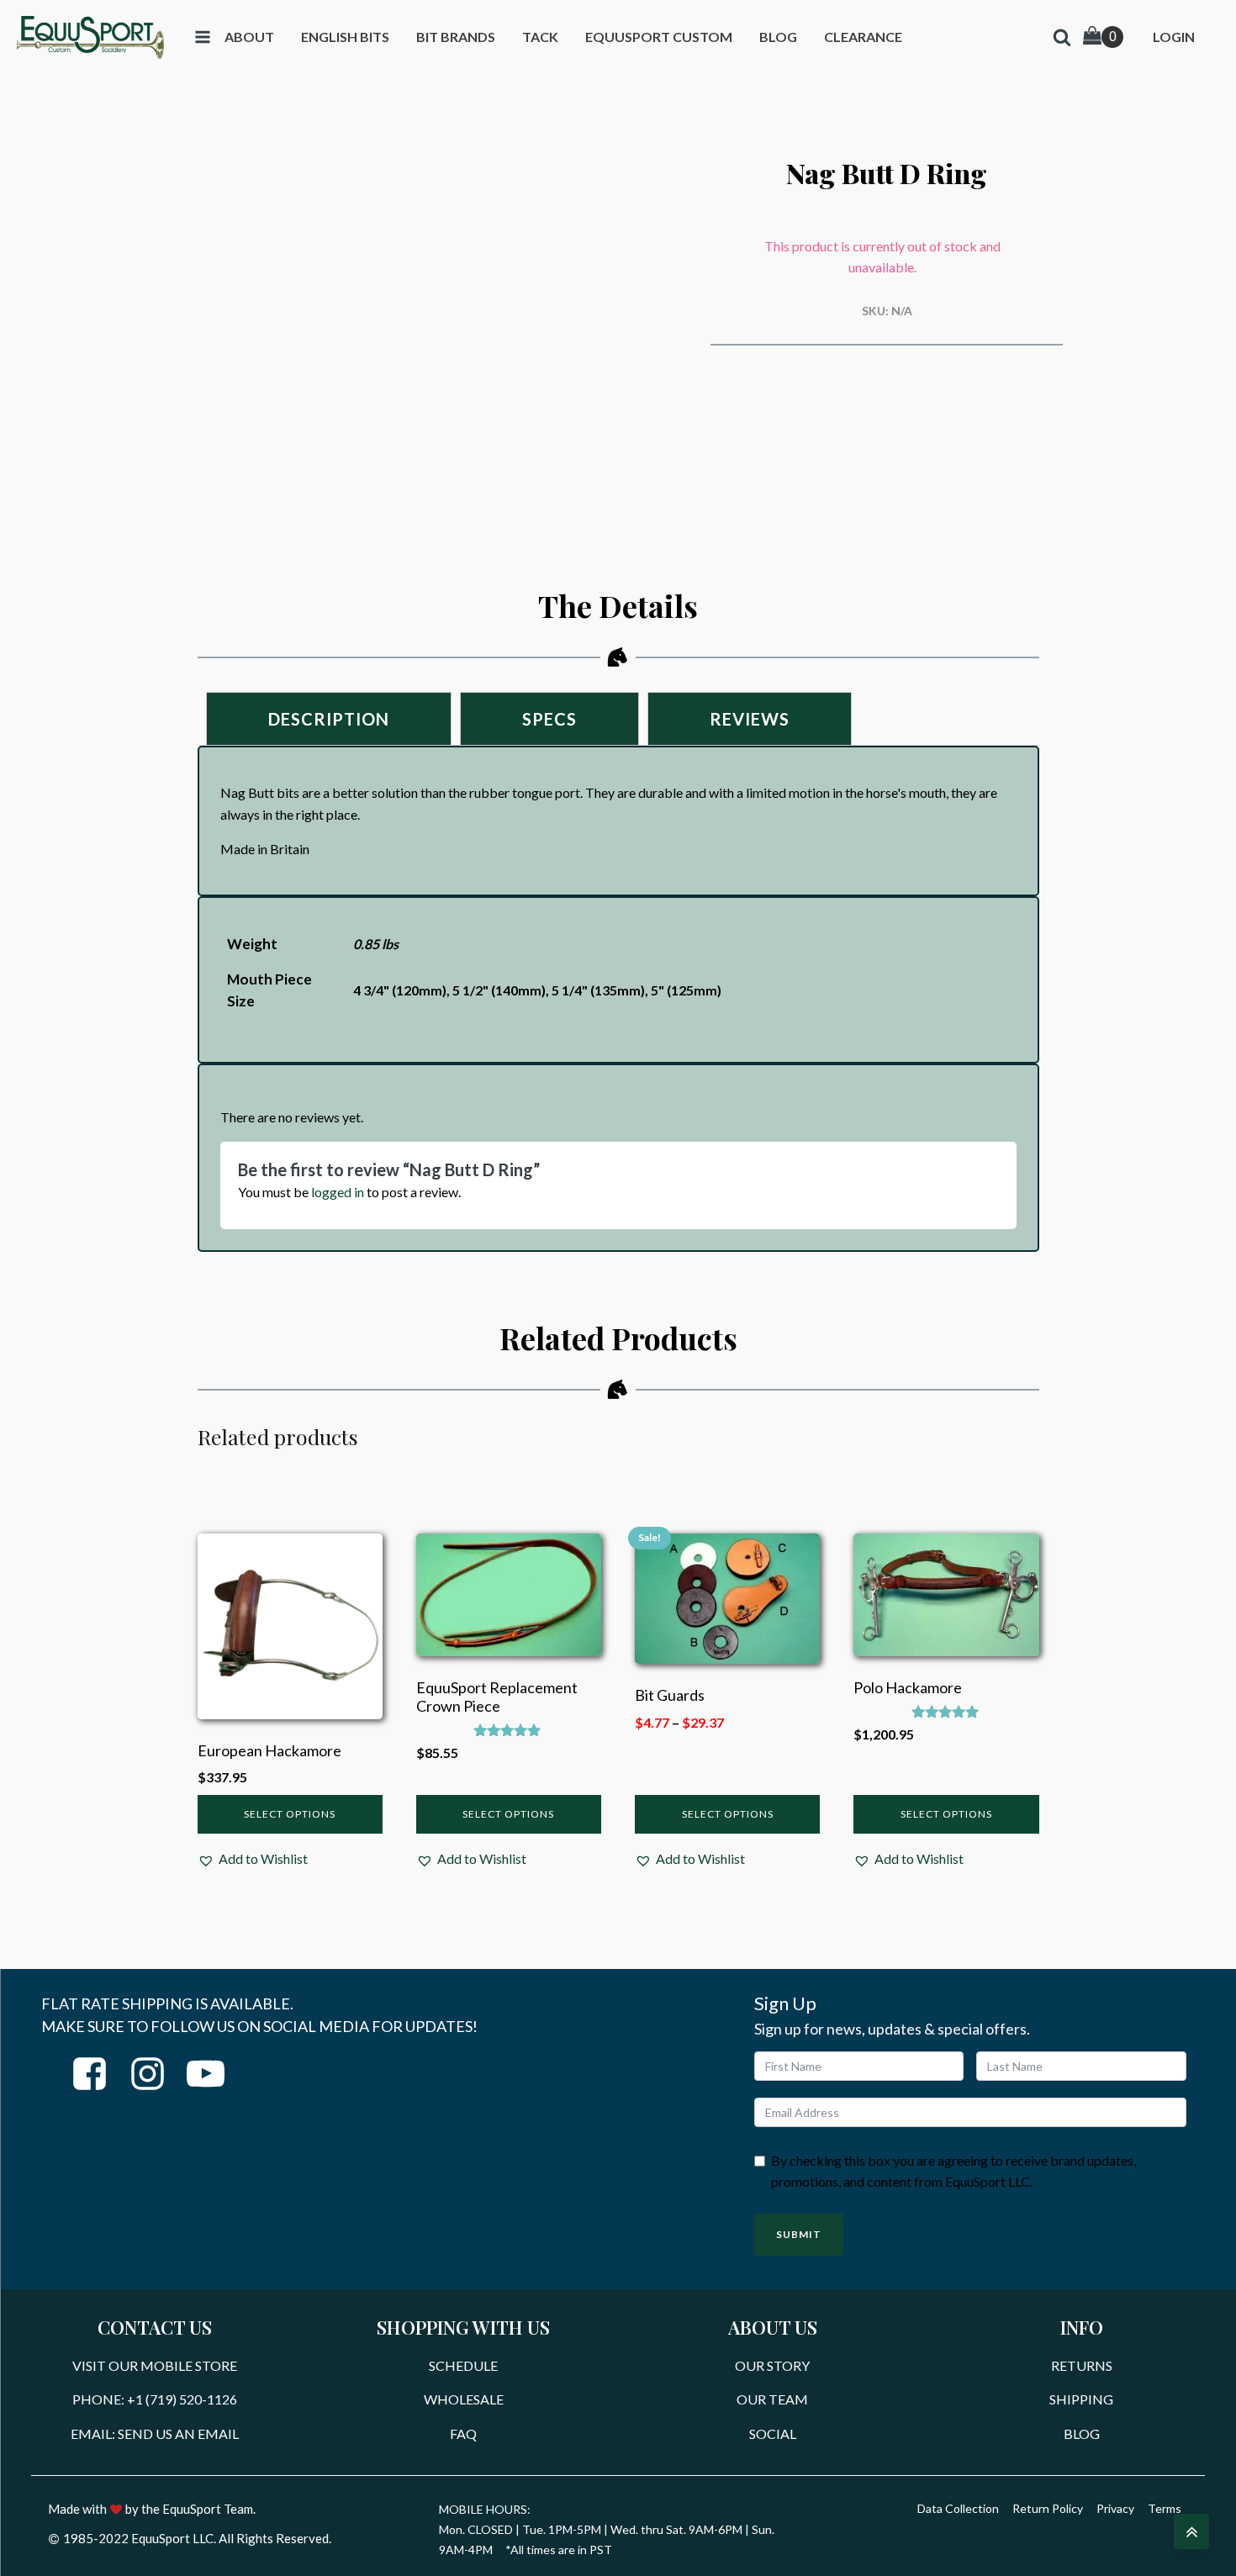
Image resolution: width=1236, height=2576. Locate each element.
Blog (1082, 2433)
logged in (338, 1192)
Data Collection (958, 2508)
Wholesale (464, 2399)
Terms (1165, 2508)
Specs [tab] (549, 719)
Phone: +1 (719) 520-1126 (155, 2399)
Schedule (463, 2365)
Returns (1082, 2365)
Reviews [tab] (750, 719)
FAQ (463, 2433)
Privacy (1115, 2508)
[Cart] (1103, 37)
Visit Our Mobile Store (155, 2365)
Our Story (772, 2365)
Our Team (772, 2399)
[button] (253, 1859)
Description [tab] (329, 719)
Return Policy (1048, 2508)
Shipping (1081, 2399)
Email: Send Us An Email (155, 2433)
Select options (290, 1814)
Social (773, 2433)
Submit (799, 2234)
